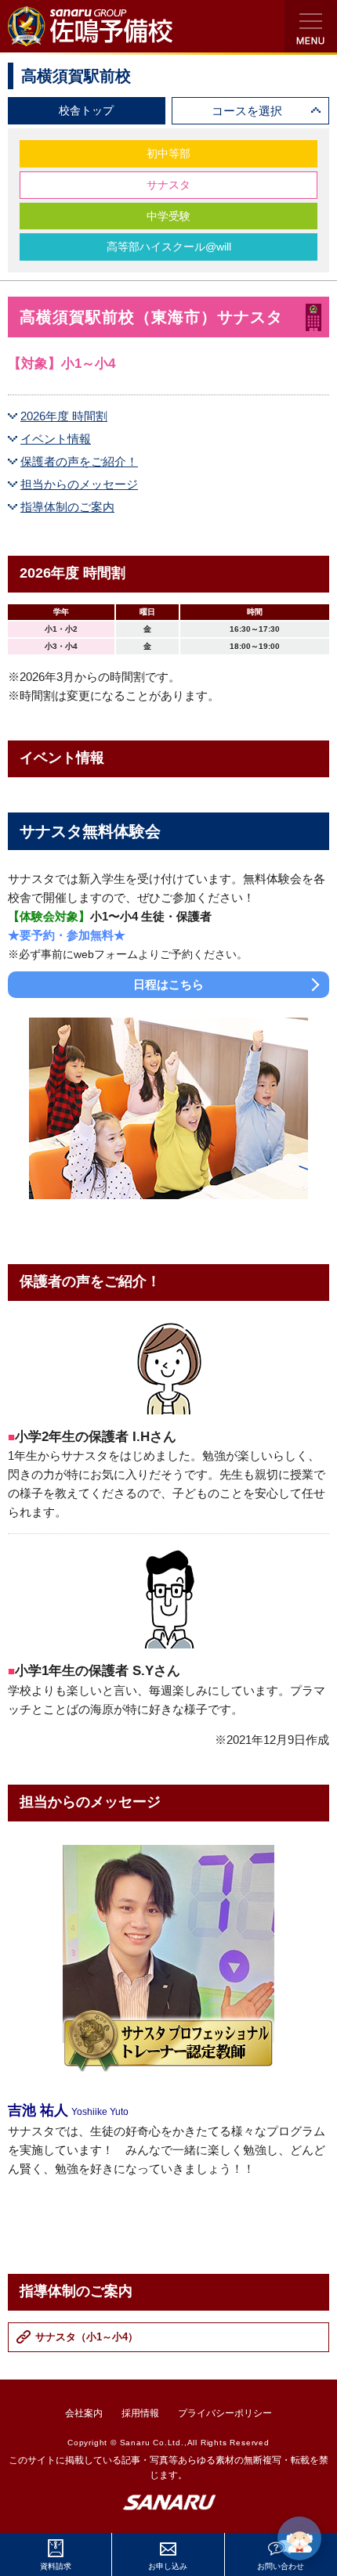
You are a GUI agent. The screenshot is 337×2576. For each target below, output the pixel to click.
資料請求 (56, 2566)
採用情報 (140, 2413)
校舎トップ (86, 110)
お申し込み (168, 2566)
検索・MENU (311, 26)
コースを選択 (247, 111)
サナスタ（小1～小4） (87, 2337)
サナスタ (168, 185)
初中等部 (168, 153)
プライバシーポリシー (225, 2413)
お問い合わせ (281, 2566)
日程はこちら (168, 984)
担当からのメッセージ (79, 484)
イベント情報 (56, 439)
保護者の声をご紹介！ (79, 461)
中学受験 (168, 216)
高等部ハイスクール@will (169, 247)
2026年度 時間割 (64, 416)
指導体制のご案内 (67, 507)
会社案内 (84, 2413)
